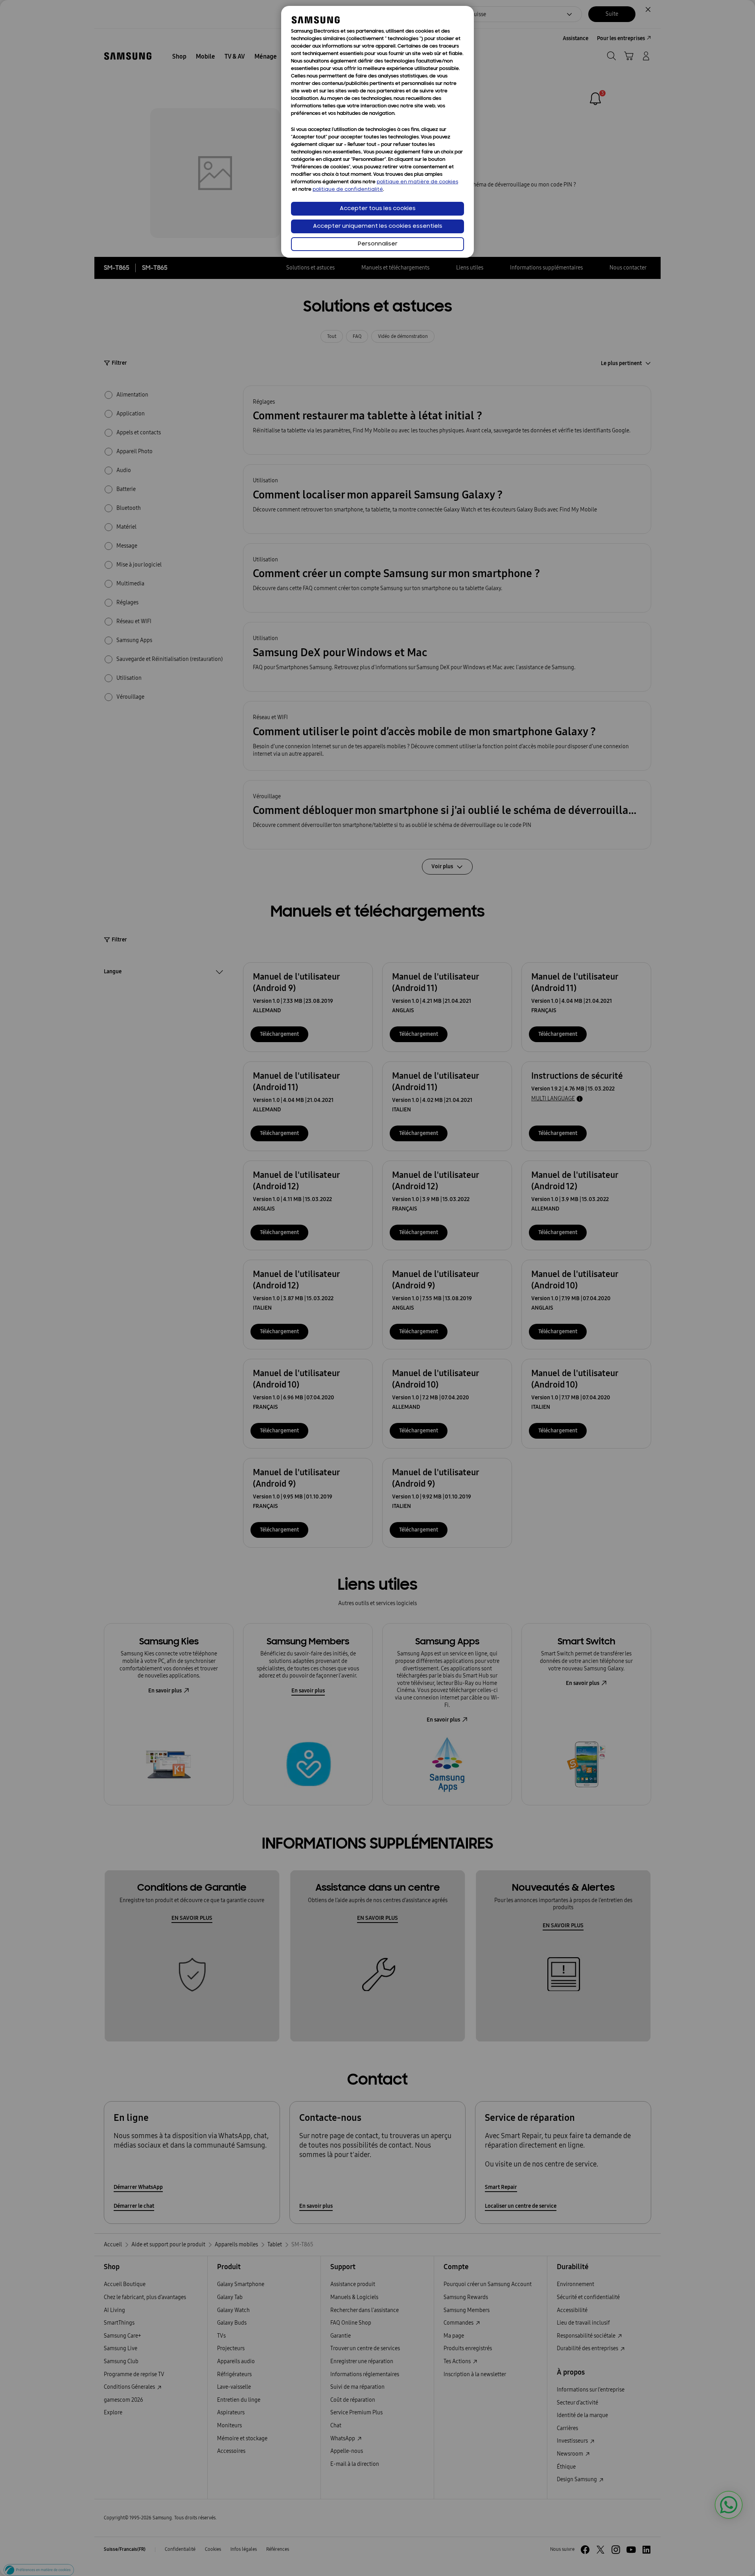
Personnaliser (378, 244)
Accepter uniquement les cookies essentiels (378, 226)
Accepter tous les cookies (378, 209)
